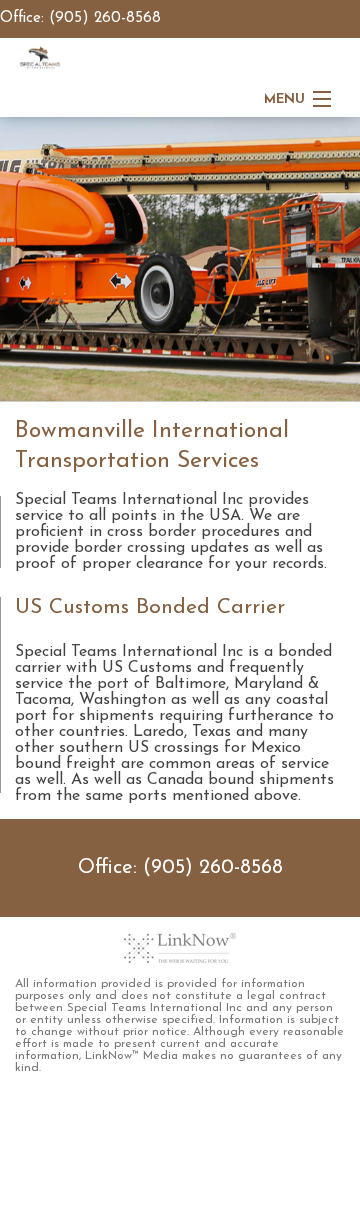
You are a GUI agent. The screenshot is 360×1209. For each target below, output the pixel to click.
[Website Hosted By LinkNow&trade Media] (180, 947)
